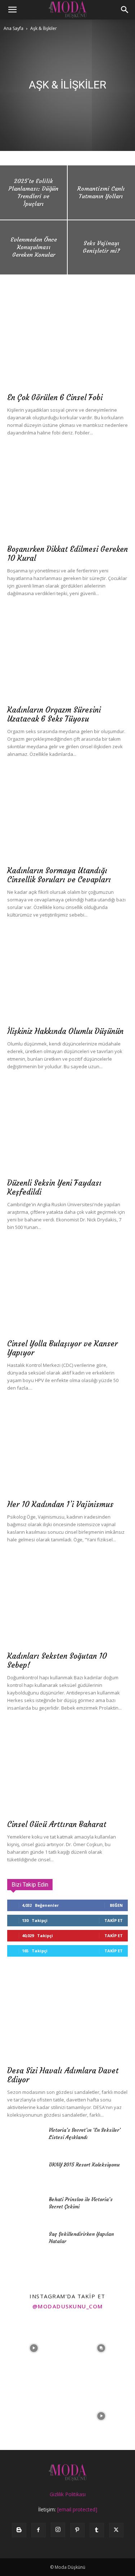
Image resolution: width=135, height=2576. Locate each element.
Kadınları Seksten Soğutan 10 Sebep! (57, 1661)
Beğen (116, 1905)
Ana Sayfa (13, 28)
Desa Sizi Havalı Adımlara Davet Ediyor (63, 2075)
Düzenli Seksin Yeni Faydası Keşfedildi (54, 1187)
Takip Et (114, 1920)
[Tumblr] (97, 2530)
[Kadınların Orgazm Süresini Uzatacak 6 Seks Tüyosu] (67, 657)
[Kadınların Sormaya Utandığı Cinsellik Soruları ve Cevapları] (67, 817)
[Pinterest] (77, 2530)
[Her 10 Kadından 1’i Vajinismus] (67, 1451)
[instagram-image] (34, 2348)
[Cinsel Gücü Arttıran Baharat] (67, 1771)
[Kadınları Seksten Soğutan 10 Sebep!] (67, 1603)
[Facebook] (39, 2530)
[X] (116, 2530)
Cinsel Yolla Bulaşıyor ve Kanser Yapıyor (62, 1348)
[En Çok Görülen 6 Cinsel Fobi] (67, 344)
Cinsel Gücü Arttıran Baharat (57, 1824)
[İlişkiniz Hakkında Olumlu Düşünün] (67, 978)
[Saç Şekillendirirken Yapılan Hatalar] (25, 2243)
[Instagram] (58, 2530)
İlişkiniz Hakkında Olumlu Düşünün (65, 1031)
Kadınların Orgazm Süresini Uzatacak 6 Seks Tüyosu (54, 714)
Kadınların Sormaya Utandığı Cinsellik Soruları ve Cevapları (59, 875)
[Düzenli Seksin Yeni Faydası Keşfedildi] (67, 1130)
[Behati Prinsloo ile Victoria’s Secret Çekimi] (25, 2208)
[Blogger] (19, 2530)
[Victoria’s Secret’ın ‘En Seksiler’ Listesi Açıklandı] (25, 2139)
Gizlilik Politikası (68, 2494)
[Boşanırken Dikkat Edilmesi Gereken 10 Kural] (67, 496)
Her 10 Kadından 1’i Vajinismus (60, 1504)
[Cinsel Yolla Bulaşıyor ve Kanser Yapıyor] (67, 1291)
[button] (12, 10)
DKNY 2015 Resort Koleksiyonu (84, 2165)
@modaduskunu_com (68, 2306)
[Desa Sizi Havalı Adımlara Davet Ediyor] (67, 2017)
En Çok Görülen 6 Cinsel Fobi (55, 397)
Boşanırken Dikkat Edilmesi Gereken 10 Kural (67, 554)
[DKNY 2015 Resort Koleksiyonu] (25, 2174)
